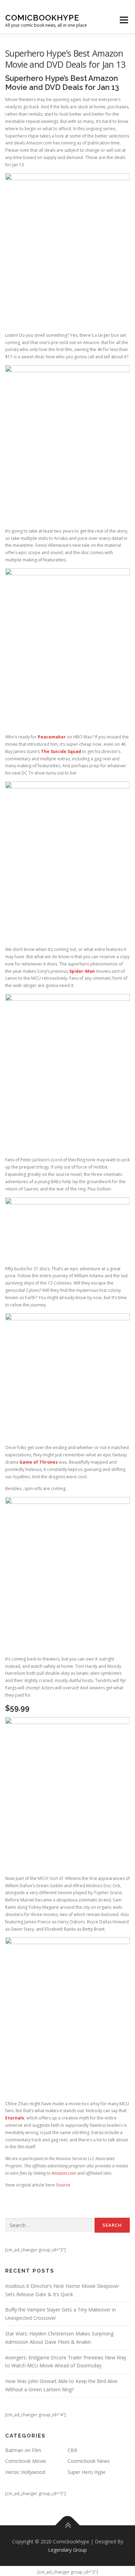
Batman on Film (23, 2450)
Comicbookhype (42, 18)
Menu (123, 20)
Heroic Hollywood (25, 2472)
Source (63, 2185)
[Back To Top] (68, 2525)
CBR (72, 2450)
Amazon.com (64, 2173)
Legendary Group (67, 2550)
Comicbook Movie (26, 2461)
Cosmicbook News (89, 2461)
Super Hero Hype (87, 2472)
